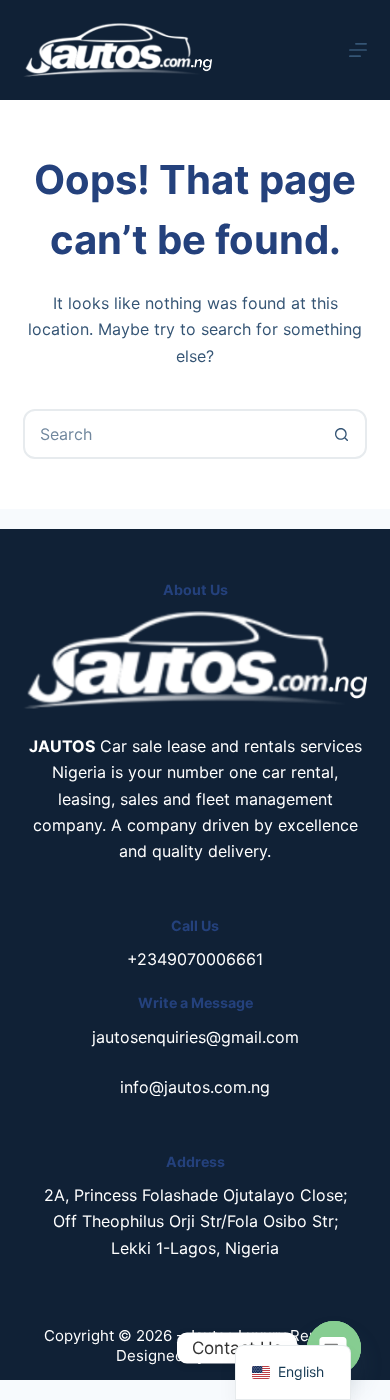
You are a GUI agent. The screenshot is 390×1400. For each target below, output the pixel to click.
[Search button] (342, 434)
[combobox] (171, 434)
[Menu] (358, 50)
